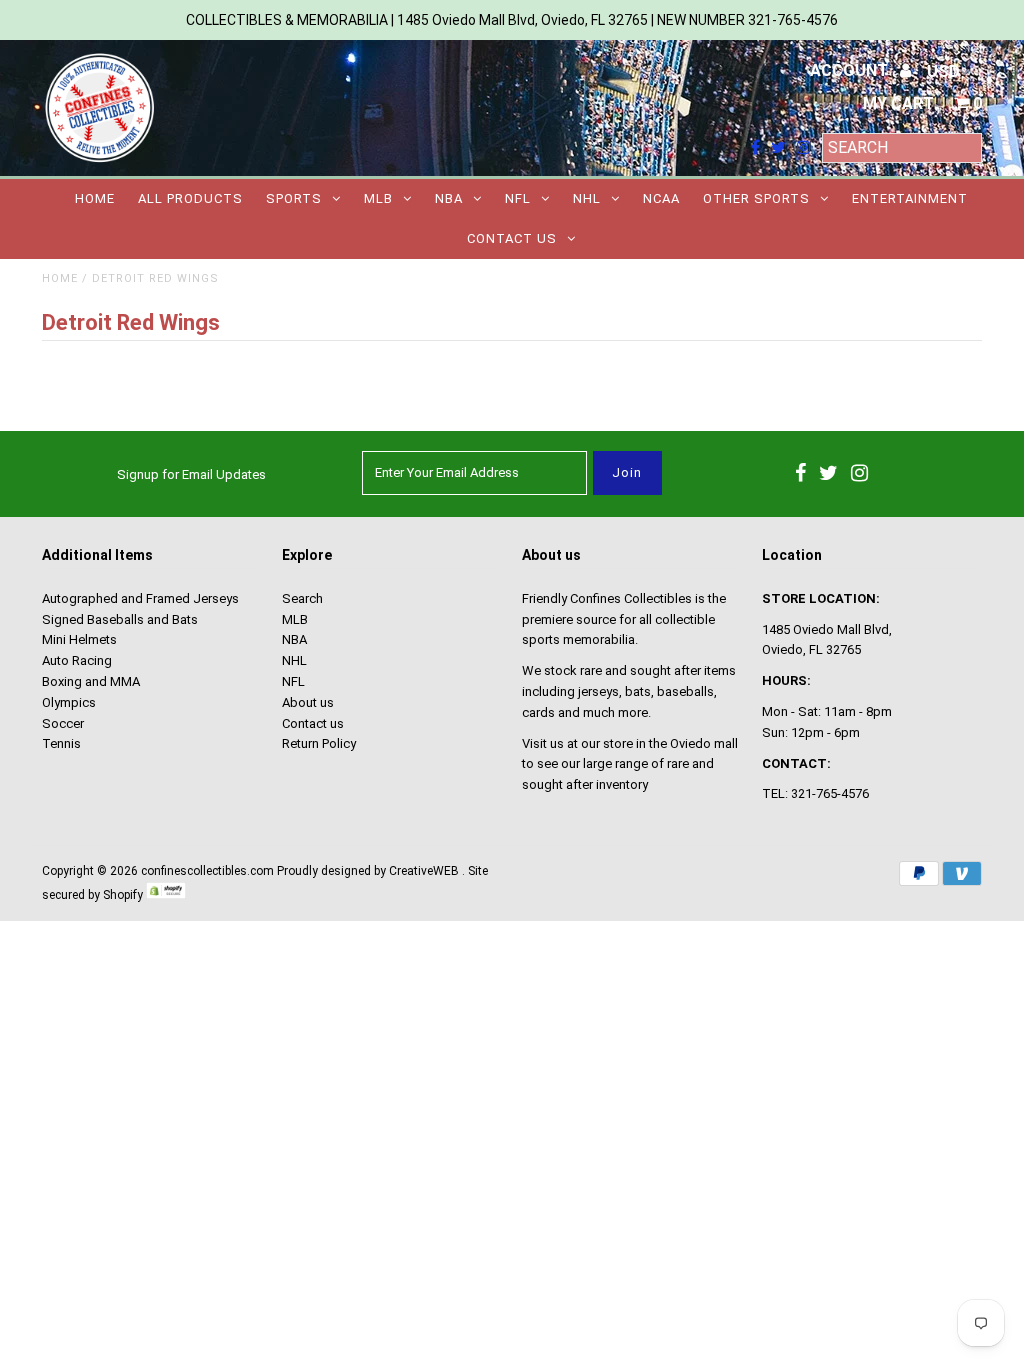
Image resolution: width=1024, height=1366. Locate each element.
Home (95, 198)
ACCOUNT (851, 70)
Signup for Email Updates (191, 474)
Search (302, 598)
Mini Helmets (79, 639)
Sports (294, 198)
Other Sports (756, 198)
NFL (518, 198)
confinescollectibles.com (207, 871)
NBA (449, 198)
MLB (378, 198)
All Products (190, 198)
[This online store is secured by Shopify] (166, 895)
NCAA (661, 198)
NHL (587, 198)
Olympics (69, 702)
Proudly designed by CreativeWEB (368, 871)
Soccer (63, 723)
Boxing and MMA (91, 681)
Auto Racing (77, 660)
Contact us (512, 238)
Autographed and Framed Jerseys (140, 598)
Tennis (61, 743)
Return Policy (319, 743)
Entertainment (910, 198)
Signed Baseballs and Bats (120, 619)
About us (308, 702)
